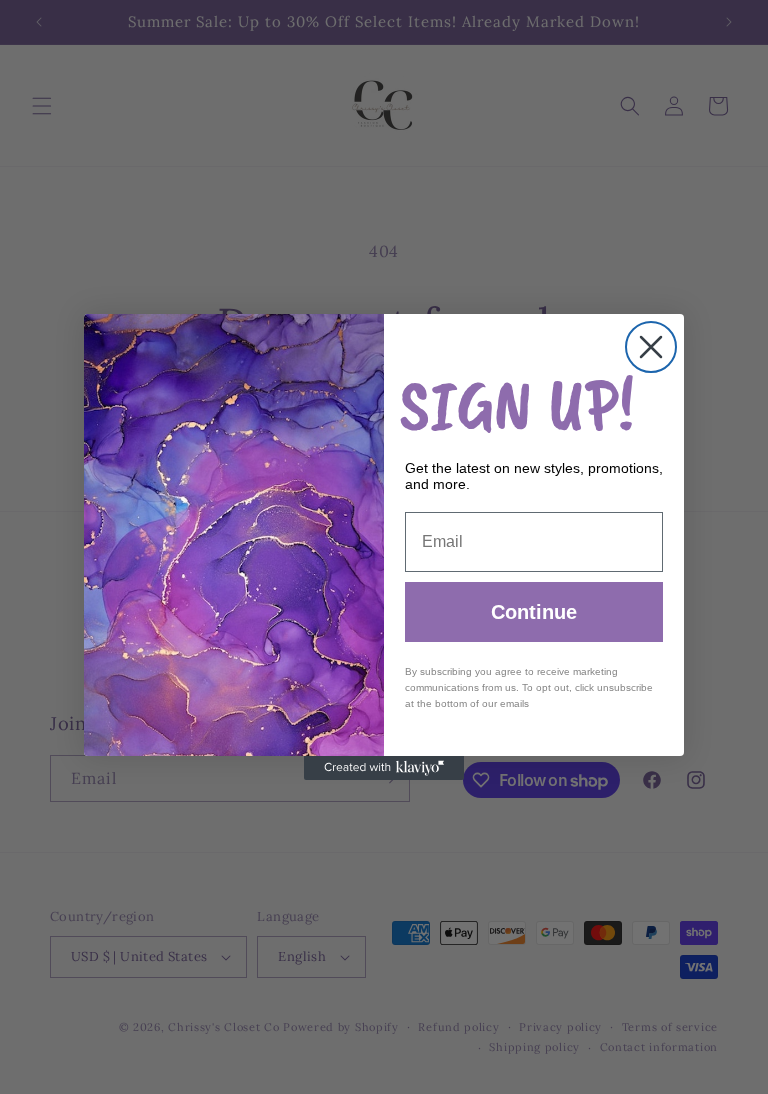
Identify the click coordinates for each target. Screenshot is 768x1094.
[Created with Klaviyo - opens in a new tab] (384, 768)
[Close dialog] (651, 347)
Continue (534, 612)
